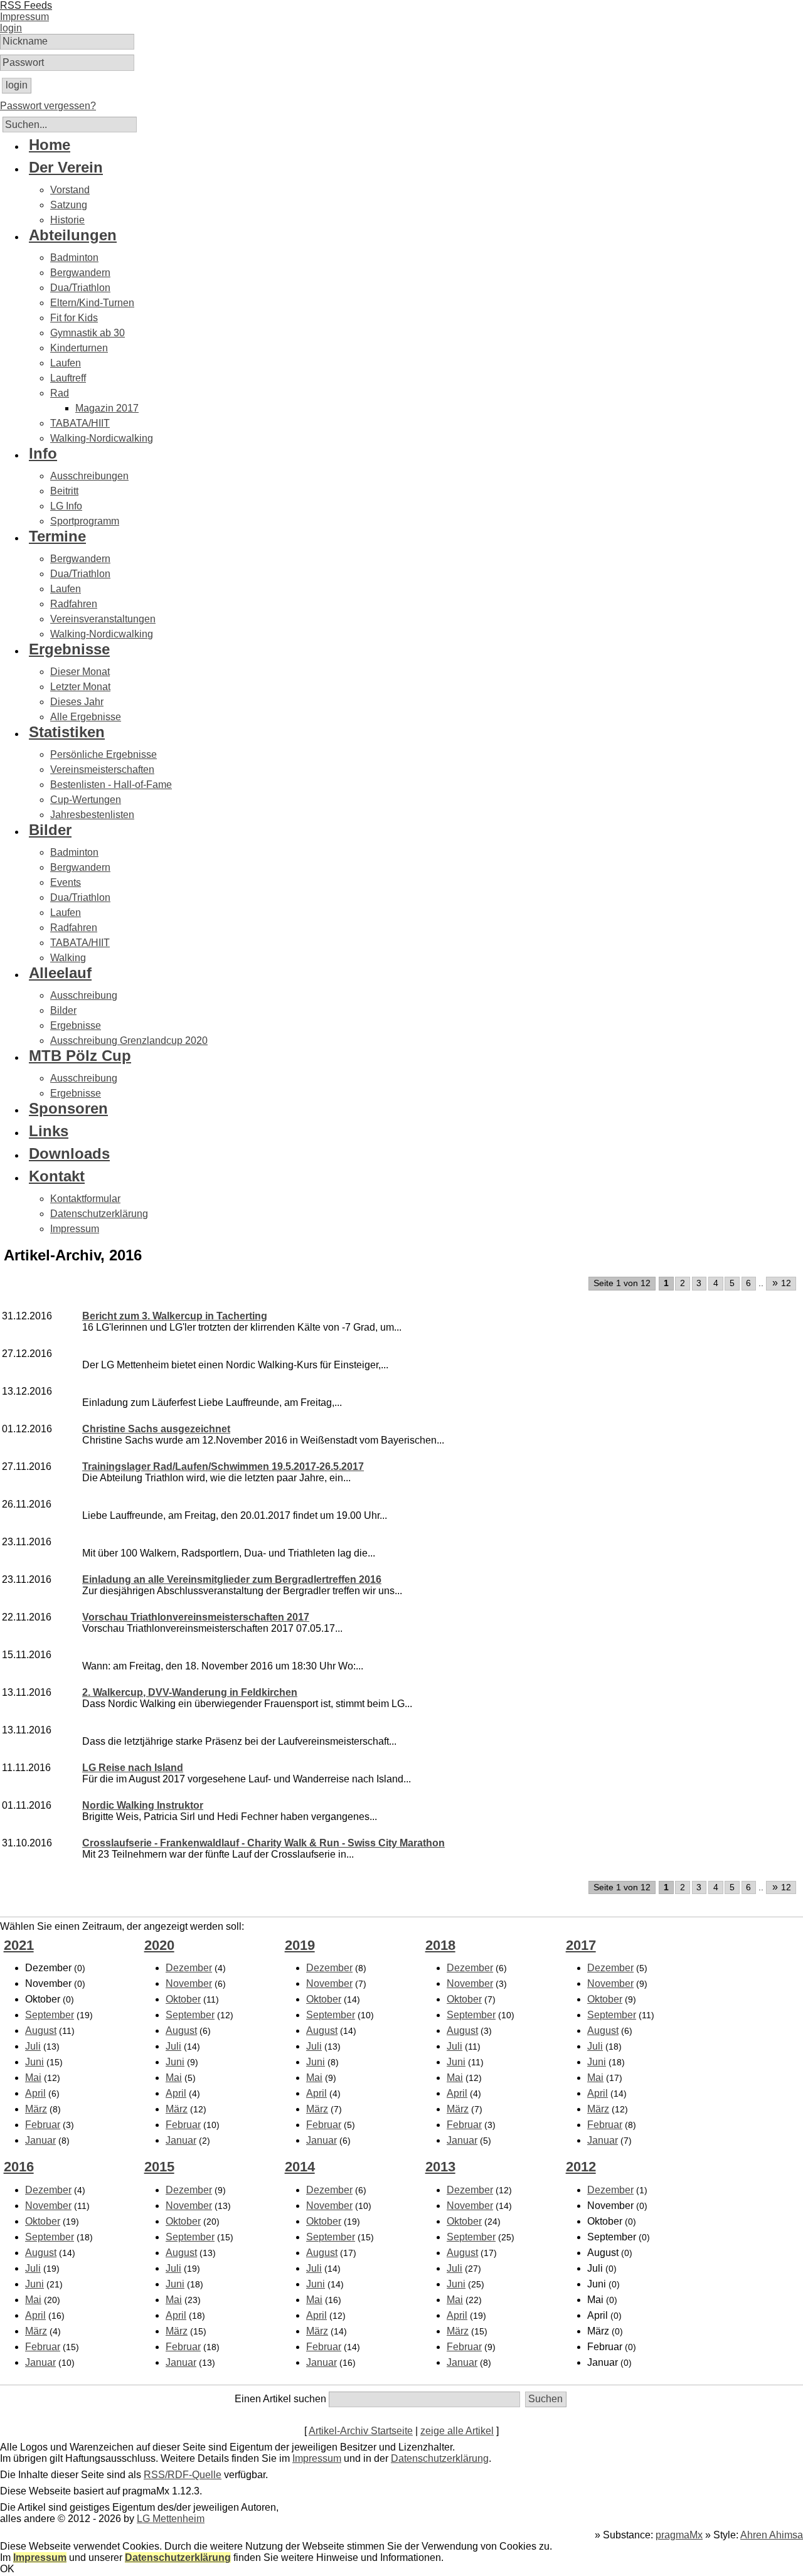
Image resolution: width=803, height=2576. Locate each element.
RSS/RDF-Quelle (183, 2475)
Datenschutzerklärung (440, 2458)
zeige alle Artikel (457, 2431)
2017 (581, 1945)
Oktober (183, 1999)
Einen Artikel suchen (280, 2399)
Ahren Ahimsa (772, 2535)
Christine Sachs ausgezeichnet (156, 1429)
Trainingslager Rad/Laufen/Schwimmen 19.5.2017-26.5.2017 (223, 1466)
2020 (159, 1945)
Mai (33, 2078)
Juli (33, 2046)
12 (782, 1283)
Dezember (189, 1968)
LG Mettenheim (171, 2519)
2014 (300, 2167)
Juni (35, 2062)
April (35, 2093)
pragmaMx (679, 2535)
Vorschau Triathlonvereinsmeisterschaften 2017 (196, 1617)
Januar (40, 2140)
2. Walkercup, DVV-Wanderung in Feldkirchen (190, 1692)
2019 (300, 1945)
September (50, 2015)
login (11, 28)
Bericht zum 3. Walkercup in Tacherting (175, 1316)
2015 (159, 2167)
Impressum (317, 2458)
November (189, 1983)
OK (7, 2569)
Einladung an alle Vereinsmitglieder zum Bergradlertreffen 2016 (232, 1579)
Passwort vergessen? (48, 106)
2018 (440, 1945)
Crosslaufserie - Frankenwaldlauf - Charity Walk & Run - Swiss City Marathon (263, 1843)
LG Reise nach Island (133, 1768)
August (41, 2030)
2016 (19, 2167)
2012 (581, 2167)
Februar (43, 2125)
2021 (19, 1945)
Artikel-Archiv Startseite (361, 2431)
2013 (440, 2167)
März (36, 2109)
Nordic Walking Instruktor (143, 1805)
